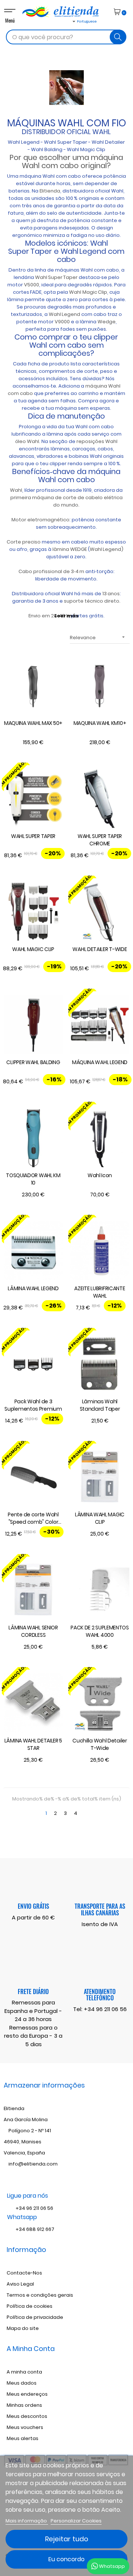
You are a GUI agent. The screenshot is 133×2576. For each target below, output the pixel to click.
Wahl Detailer (108, 142)
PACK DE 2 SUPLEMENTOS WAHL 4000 (100, 1631)
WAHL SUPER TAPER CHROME (100, 840)
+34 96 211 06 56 (105, 2009)
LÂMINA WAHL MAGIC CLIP (100, 1518)
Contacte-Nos (24, 2273)
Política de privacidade (35, 2317)
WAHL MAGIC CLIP (33, 949)
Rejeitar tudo (67, 2539)
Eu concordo (66, 2559)
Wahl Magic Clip (86, 149)
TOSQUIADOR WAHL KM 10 (33, 1179)
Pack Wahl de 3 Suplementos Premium (33, 1405)
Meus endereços (27, 2394)
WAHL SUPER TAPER (33, 836)
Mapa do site (23, 2328)
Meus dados (22, 2383)
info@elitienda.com (33, 2164)
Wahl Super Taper (66, 142)
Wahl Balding (47, 149)
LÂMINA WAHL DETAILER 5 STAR (33, 1744)
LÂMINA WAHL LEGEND (33, 1288)
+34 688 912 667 (34, 2229)
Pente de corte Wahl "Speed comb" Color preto (33, 1519)
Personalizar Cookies (76, 2521)
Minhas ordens (24, 2405)
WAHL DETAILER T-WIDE (100, 949)
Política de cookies (30, 2306)
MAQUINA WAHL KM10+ (100, 723)
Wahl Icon (100, 1175)
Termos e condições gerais (40, 2295)
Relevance (98, 638)
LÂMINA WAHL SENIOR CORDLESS (33, 1631)
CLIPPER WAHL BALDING (33, 1062)
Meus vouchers (25, 2427)
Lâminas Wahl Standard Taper (100, 1405)
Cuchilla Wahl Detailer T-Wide (100, 1744)
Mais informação (27, 2521)
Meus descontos (27, 2416)
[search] (118, 37)
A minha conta (24, 2372)
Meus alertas (23, 2438)
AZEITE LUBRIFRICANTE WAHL (100, 1292)
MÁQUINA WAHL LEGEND (100, 1062)
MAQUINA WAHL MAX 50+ (33, 723)
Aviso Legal (20, 2284)
